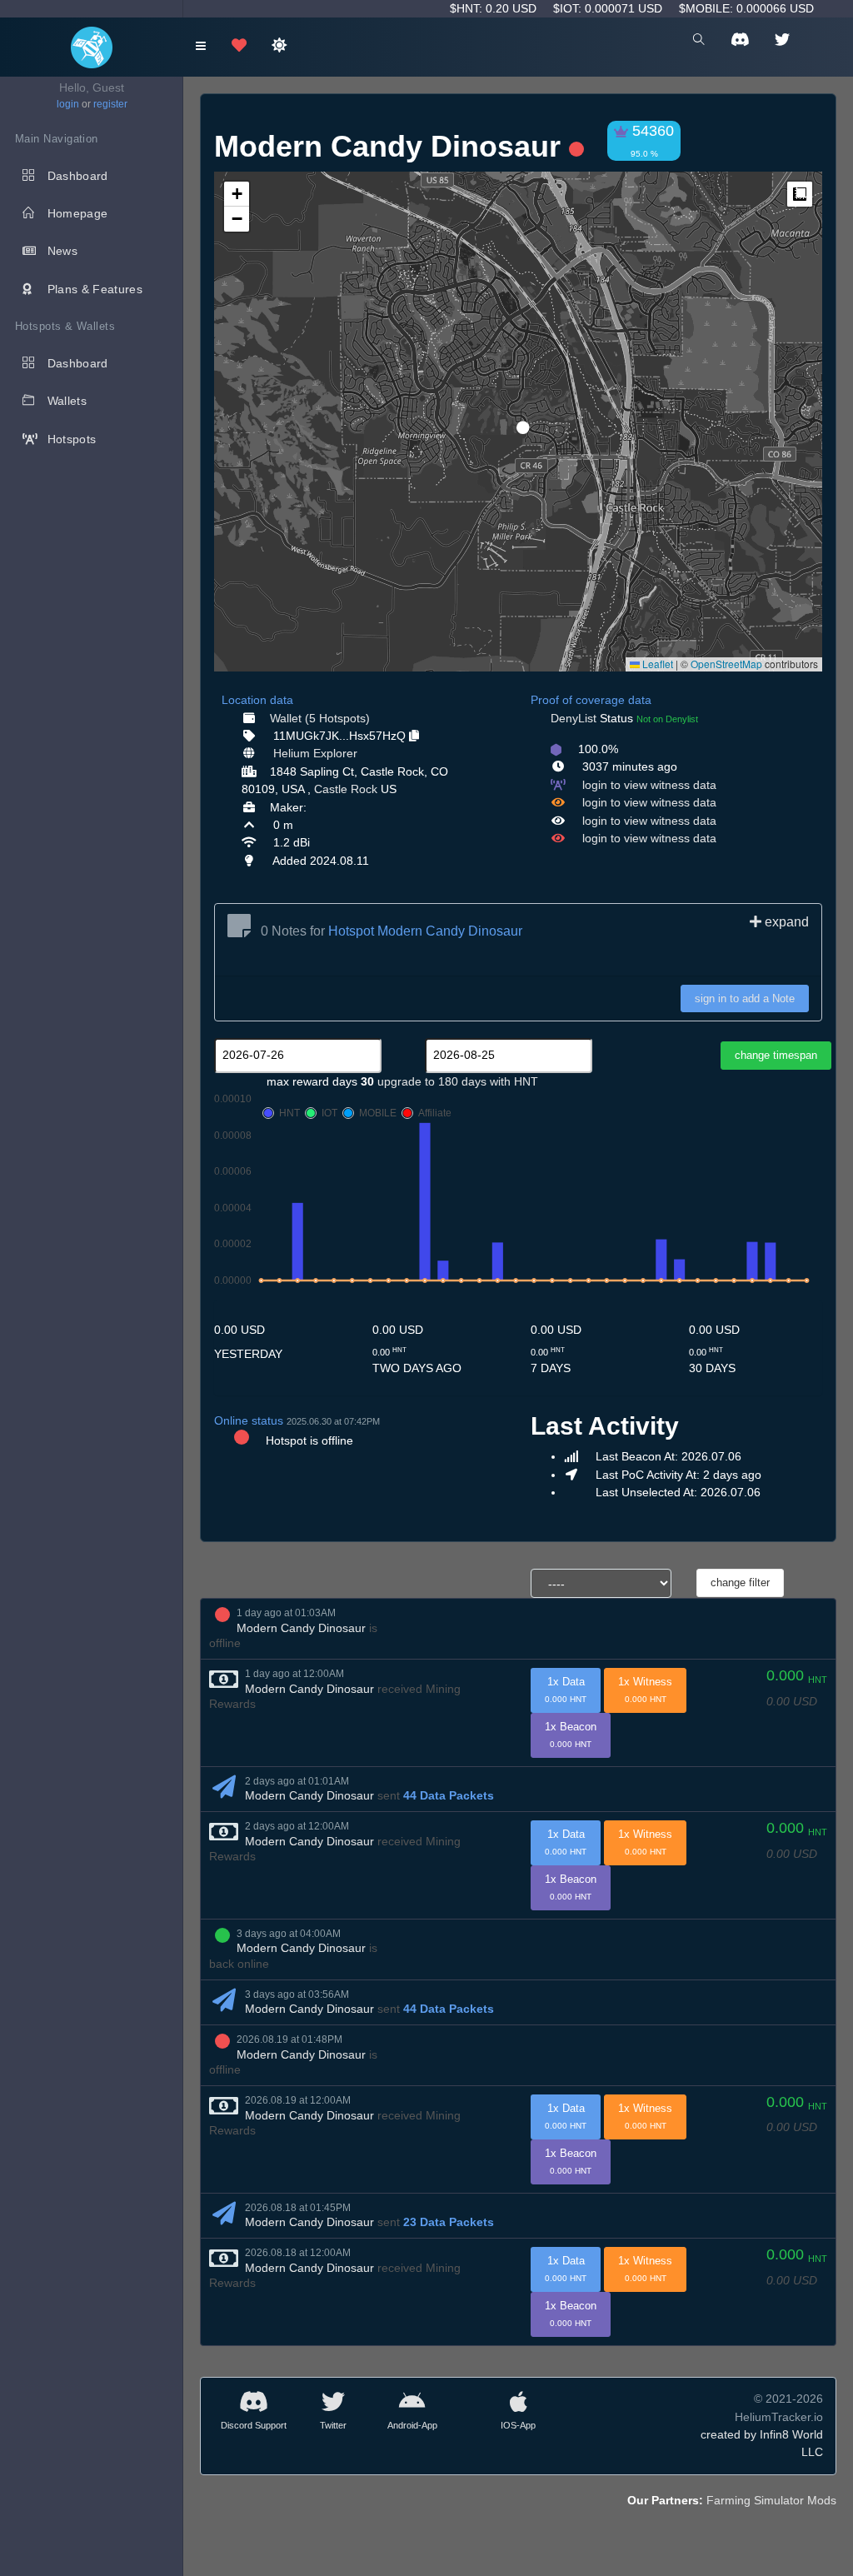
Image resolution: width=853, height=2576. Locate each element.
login (68, 104)
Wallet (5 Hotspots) (320, 718)
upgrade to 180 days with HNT (458, 1081)
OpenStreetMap (726, 664)
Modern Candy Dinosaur (301, 1628)
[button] (517, 421)
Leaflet (656, 664)
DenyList (574, 718)
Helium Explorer (315, 753)
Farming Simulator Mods (771, 2500)
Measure (800, 194)
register (110, 104)
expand (785, 922)
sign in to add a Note (745, 998)
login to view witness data (649, 785)
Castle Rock (346, 789)
